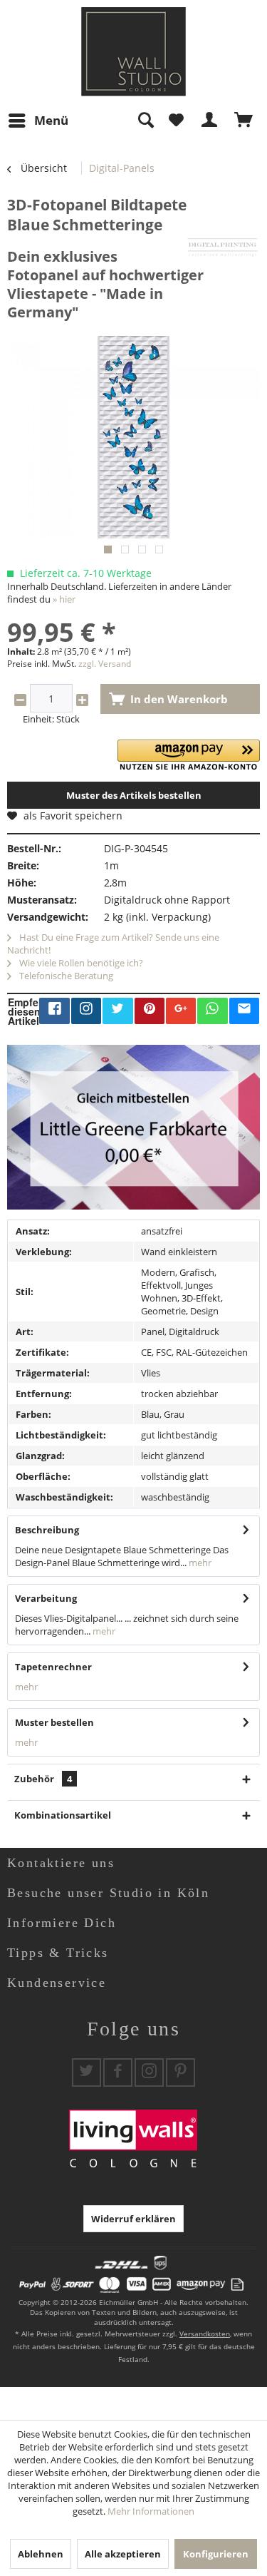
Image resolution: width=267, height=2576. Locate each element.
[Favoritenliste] (176, 121)
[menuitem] (38, 121)
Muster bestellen (54, 1722)
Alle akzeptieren (123, 2554)
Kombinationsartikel (63, 1815)
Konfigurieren (216, 2554)
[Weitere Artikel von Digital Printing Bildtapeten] (222, 247)
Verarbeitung (46, 1598)
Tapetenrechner (53, 1667)
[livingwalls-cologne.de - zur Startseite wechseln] (133, 52)
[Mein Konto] (210, 121)
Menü (51, 120)
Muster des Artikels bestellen (134, 795)
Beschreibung (47, 1530)
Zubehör (43, 1779)
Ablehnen (41, 2554)
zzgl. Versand (105, 664)
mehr (199, 1563)
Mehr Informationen (151, 2511)
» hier (64, 599)
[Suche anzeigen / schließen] (145, 121)
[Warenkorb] (244, 121)
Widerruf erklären (133, 2219)
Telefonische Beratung (65, 976)
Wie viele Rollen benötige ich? (80, 963)
